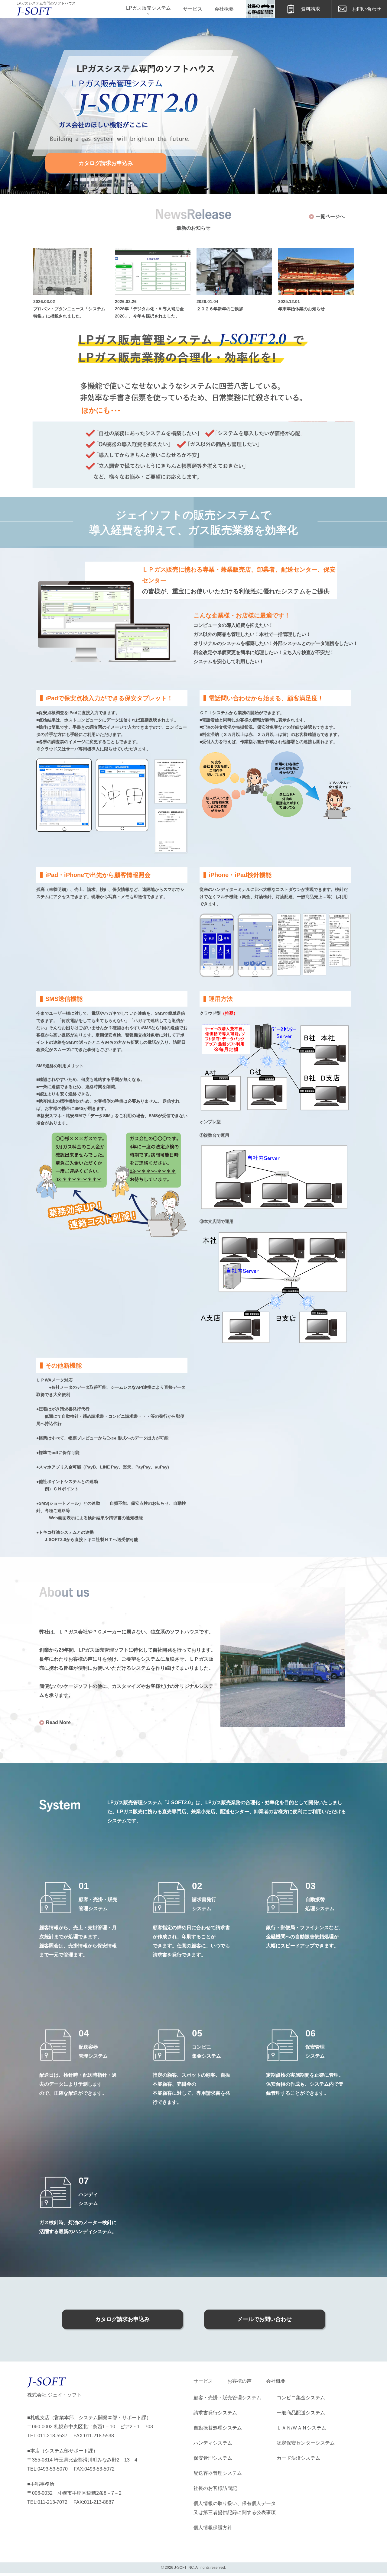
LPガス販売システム (148, 8)
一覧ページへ (330, 216)
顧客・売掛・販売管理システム (227, 2398)
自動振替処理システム (218, 2428)
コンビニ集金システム (301, 2398)
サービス (193, 9)
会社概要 (224, 9)
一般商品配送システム (301, 2413)
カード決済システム (298, 2458)
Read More (58, 1722)
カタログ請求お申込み (106, 163)
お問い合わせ (367, 9)
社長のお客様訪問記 (215, 2488)
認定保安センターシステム (306, 2443)
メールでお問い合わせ (265, 2319)
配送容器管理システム (218, 2473)
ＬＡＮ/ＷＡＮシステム (301, 2428)
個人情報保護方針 (213, 2528)
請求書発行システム (215, 2413)
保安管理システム (213, 2458)
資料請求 (311, 9)
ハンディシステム (213, 2443)
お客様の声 (239, 2381)
